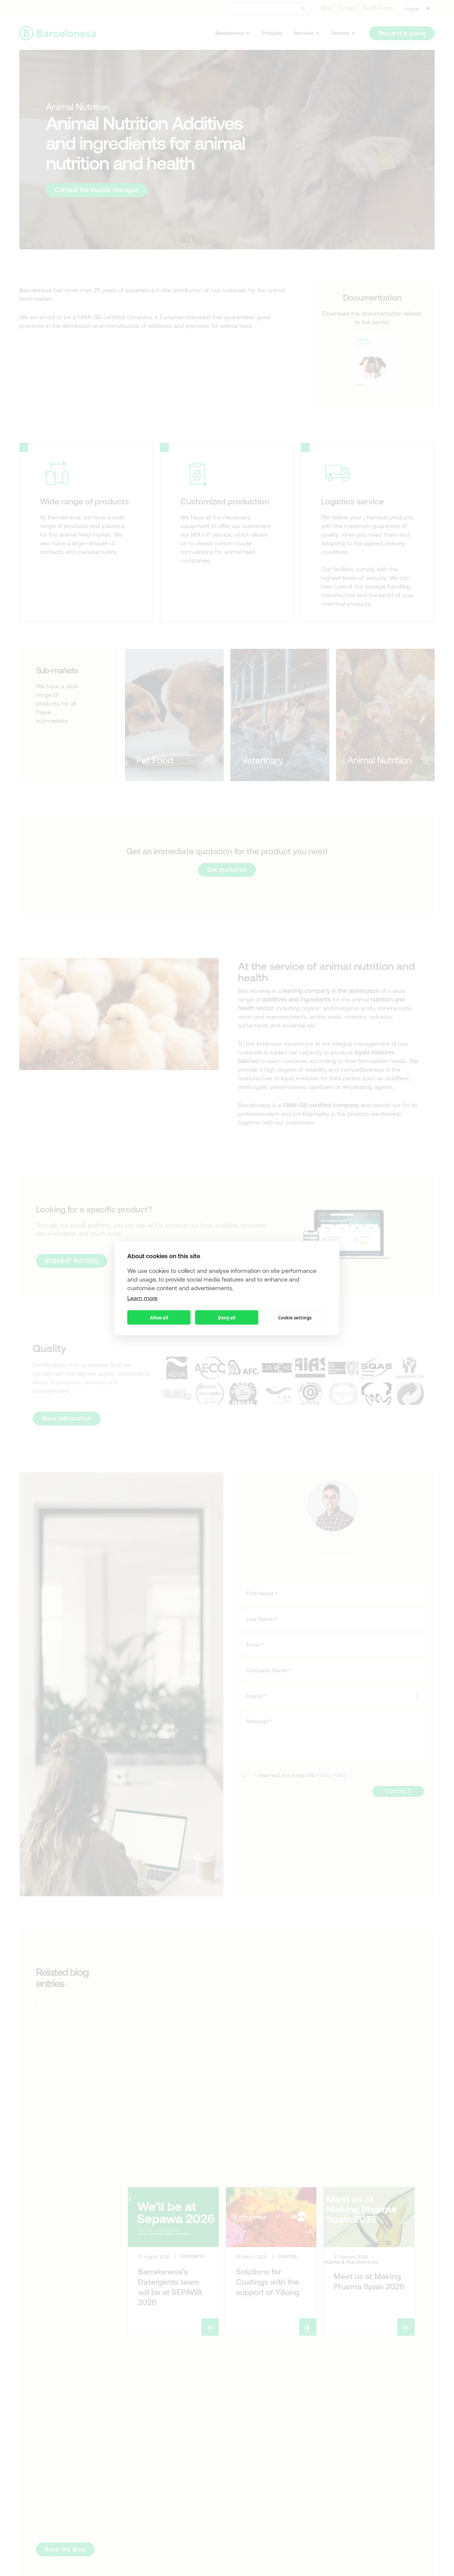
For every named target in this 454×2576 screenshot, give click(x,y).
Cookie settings (295, 1317)
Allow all (159, 1317)
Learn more (142, 1298)
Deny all (227, 1317)
